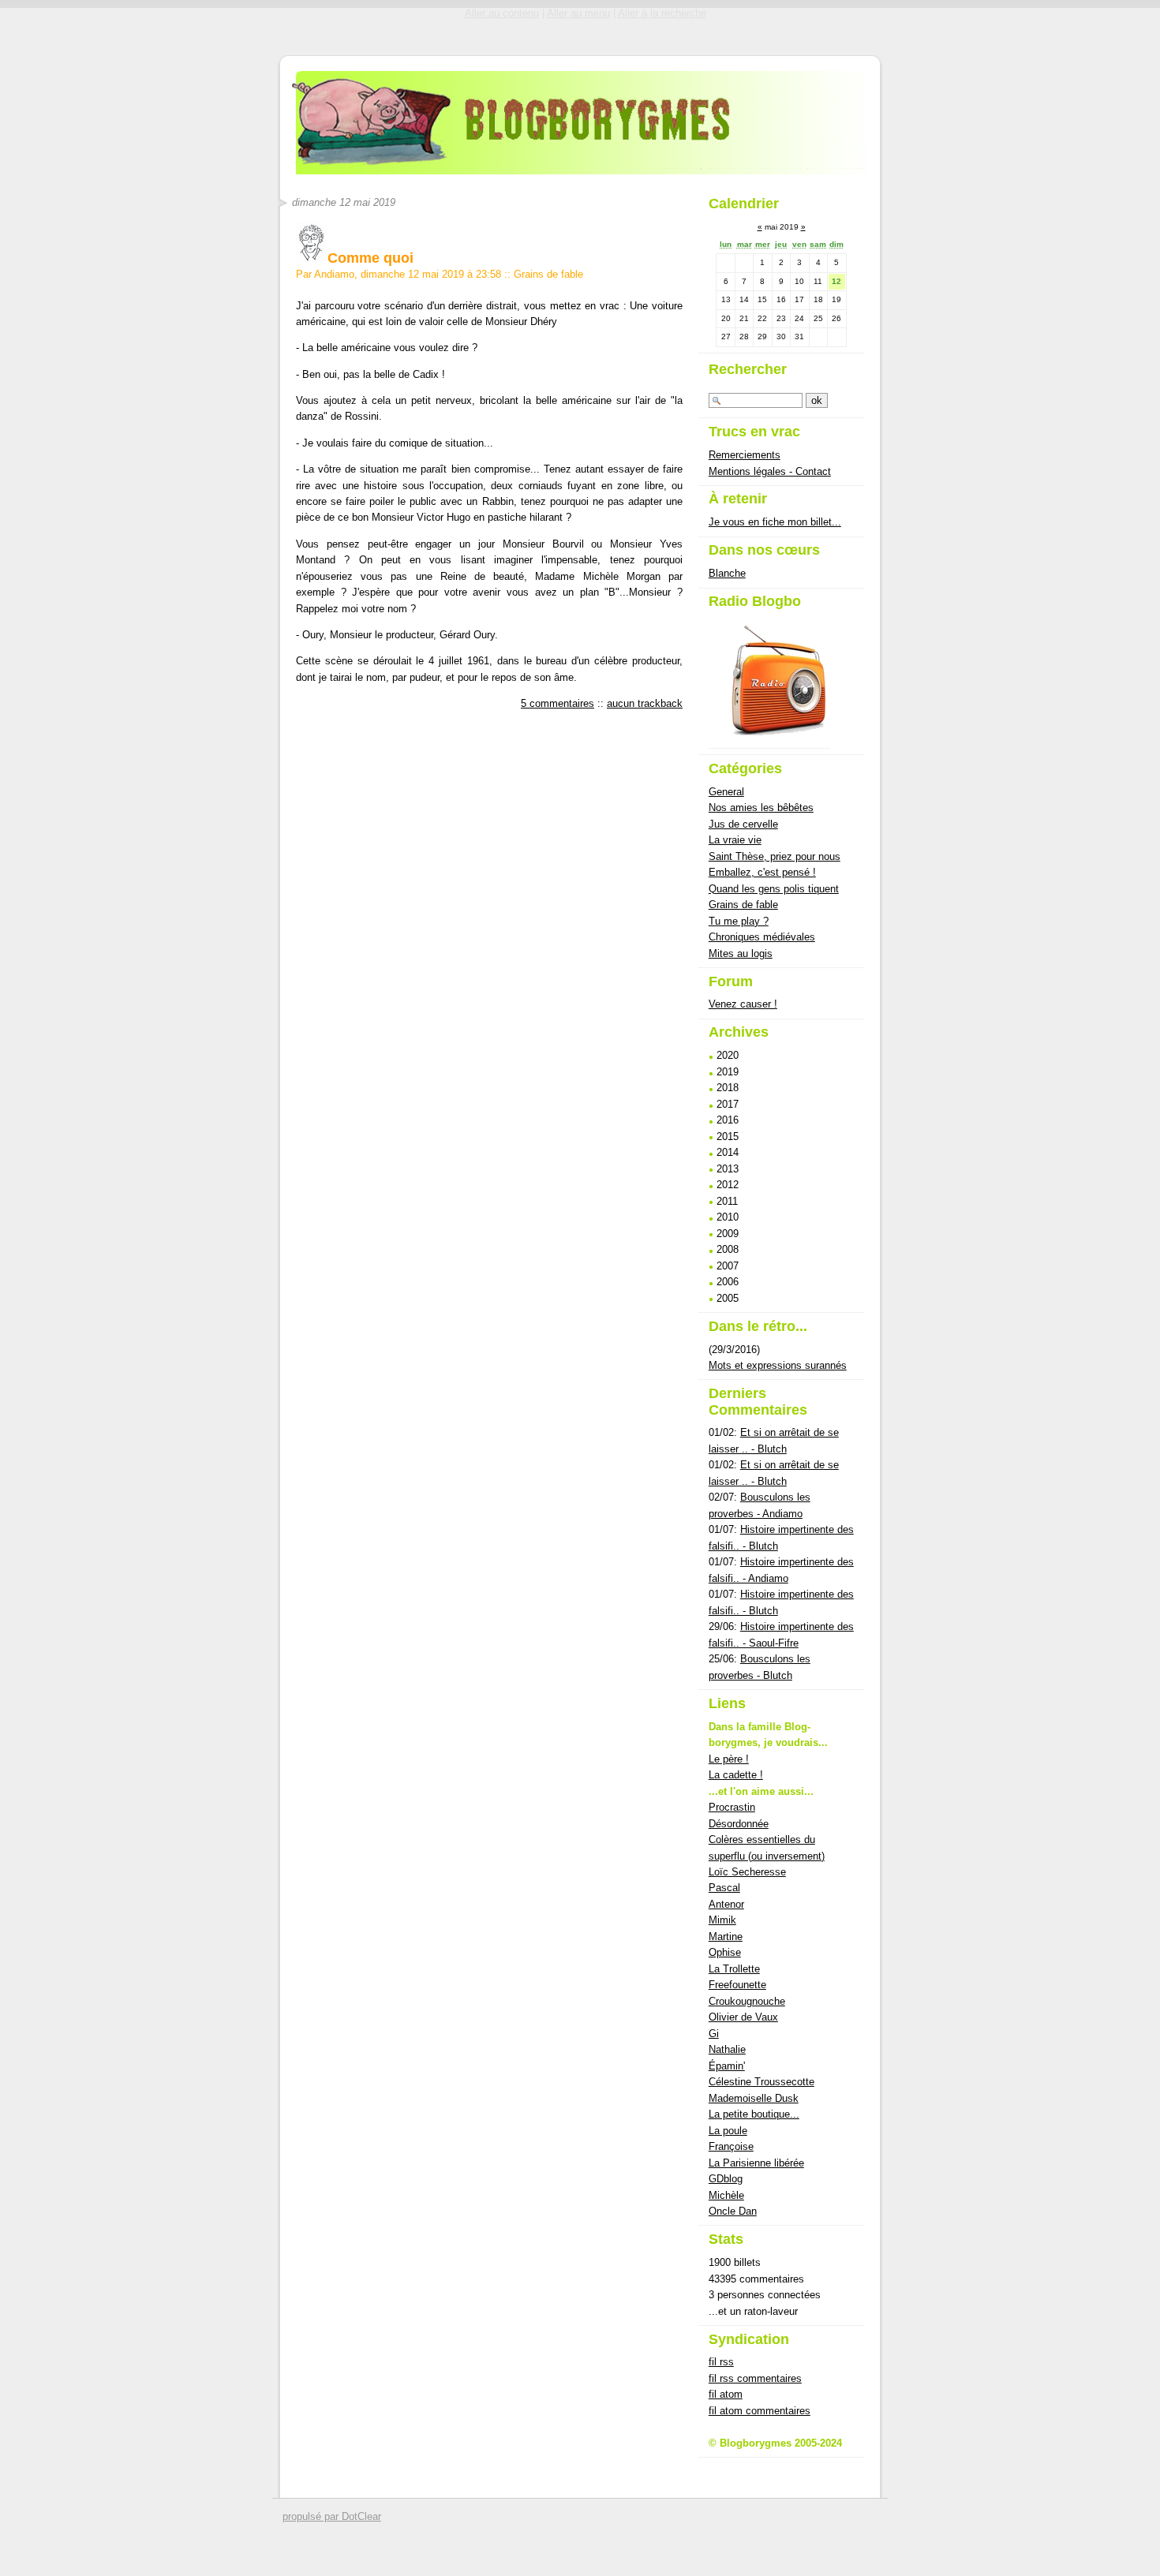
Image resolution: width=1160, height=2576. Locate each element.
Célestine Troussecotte (761, 2082)
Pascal (724, 1888)
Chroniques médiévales (762, 937)
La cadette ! (736, 1775)
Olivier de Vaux (743, 2017)
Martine (726, 1937)
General (726, 792)
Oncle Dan (733, 2211)
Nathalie (727, 2049)
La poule (728, 2131)
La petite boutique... (754, 2114)
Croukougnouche (747, 2001)
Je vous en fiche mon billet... (775, 522)
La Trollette (734, 1969)
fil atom (726, 2394)
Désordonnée (739, 1824)
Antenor (726, 1904)
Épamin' (727, 2066)
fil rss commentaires (755, 2378)
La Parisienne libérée (756, 2163)
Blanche (727, 573)
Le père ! (729, 1759)
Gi (714, 2034)
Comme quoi (370, 258)
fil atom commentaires (760, 2411)
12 (836, 281)
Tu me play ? (739, 921)
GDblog (726, 2179)
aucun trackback (645, 703)
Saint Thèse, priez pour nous (775, 856)
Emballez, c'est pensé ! (762, 872)
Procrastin (732, 1807)
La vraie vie (735, 840)
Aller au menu (578, 13)
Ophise (725, 1952)
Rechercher (748, 369)
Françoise (731, 2146)
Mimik (722, 1920)
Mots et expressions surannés (778, 1365)
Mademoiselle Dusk (754, 2098)
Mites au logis (741, 953)
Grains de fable (548, 274)
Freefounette (737, 1985)
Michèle (726, 2195)
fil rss (721, 2362)
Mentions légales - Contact (770, 471)
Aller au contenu (502, 13)
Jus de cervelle (743, 824)
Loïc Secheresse (747, 1872)
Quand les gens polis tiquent (774, 889)
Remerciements (745, 455)
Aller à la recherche (662, 13)
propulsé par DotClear (332, 2516)
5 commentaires (558, 703)
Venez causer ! (743, 1004)
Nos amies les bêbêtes (761, 808)
